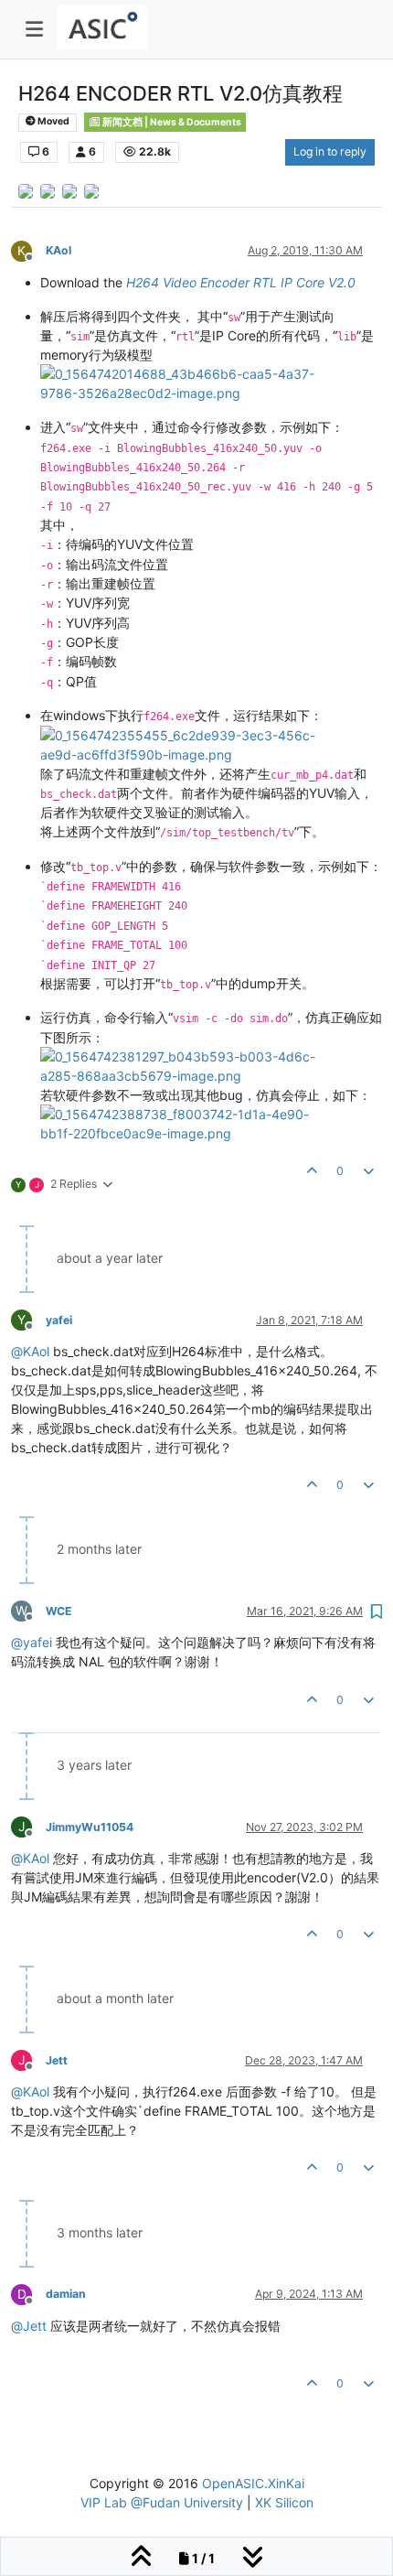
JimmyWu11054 (90, 1827)
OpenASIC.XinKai (253, 2483)
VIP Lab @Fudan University (162, 2502)
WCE (59, 1611)
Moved (53, 121)
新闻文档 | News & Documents (171, 122)
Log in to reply (330, 151)
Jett (57, 2060)
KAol (58, 250)
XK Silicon (284, 2502)
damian (66, 2294)
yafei (59, 1320)
